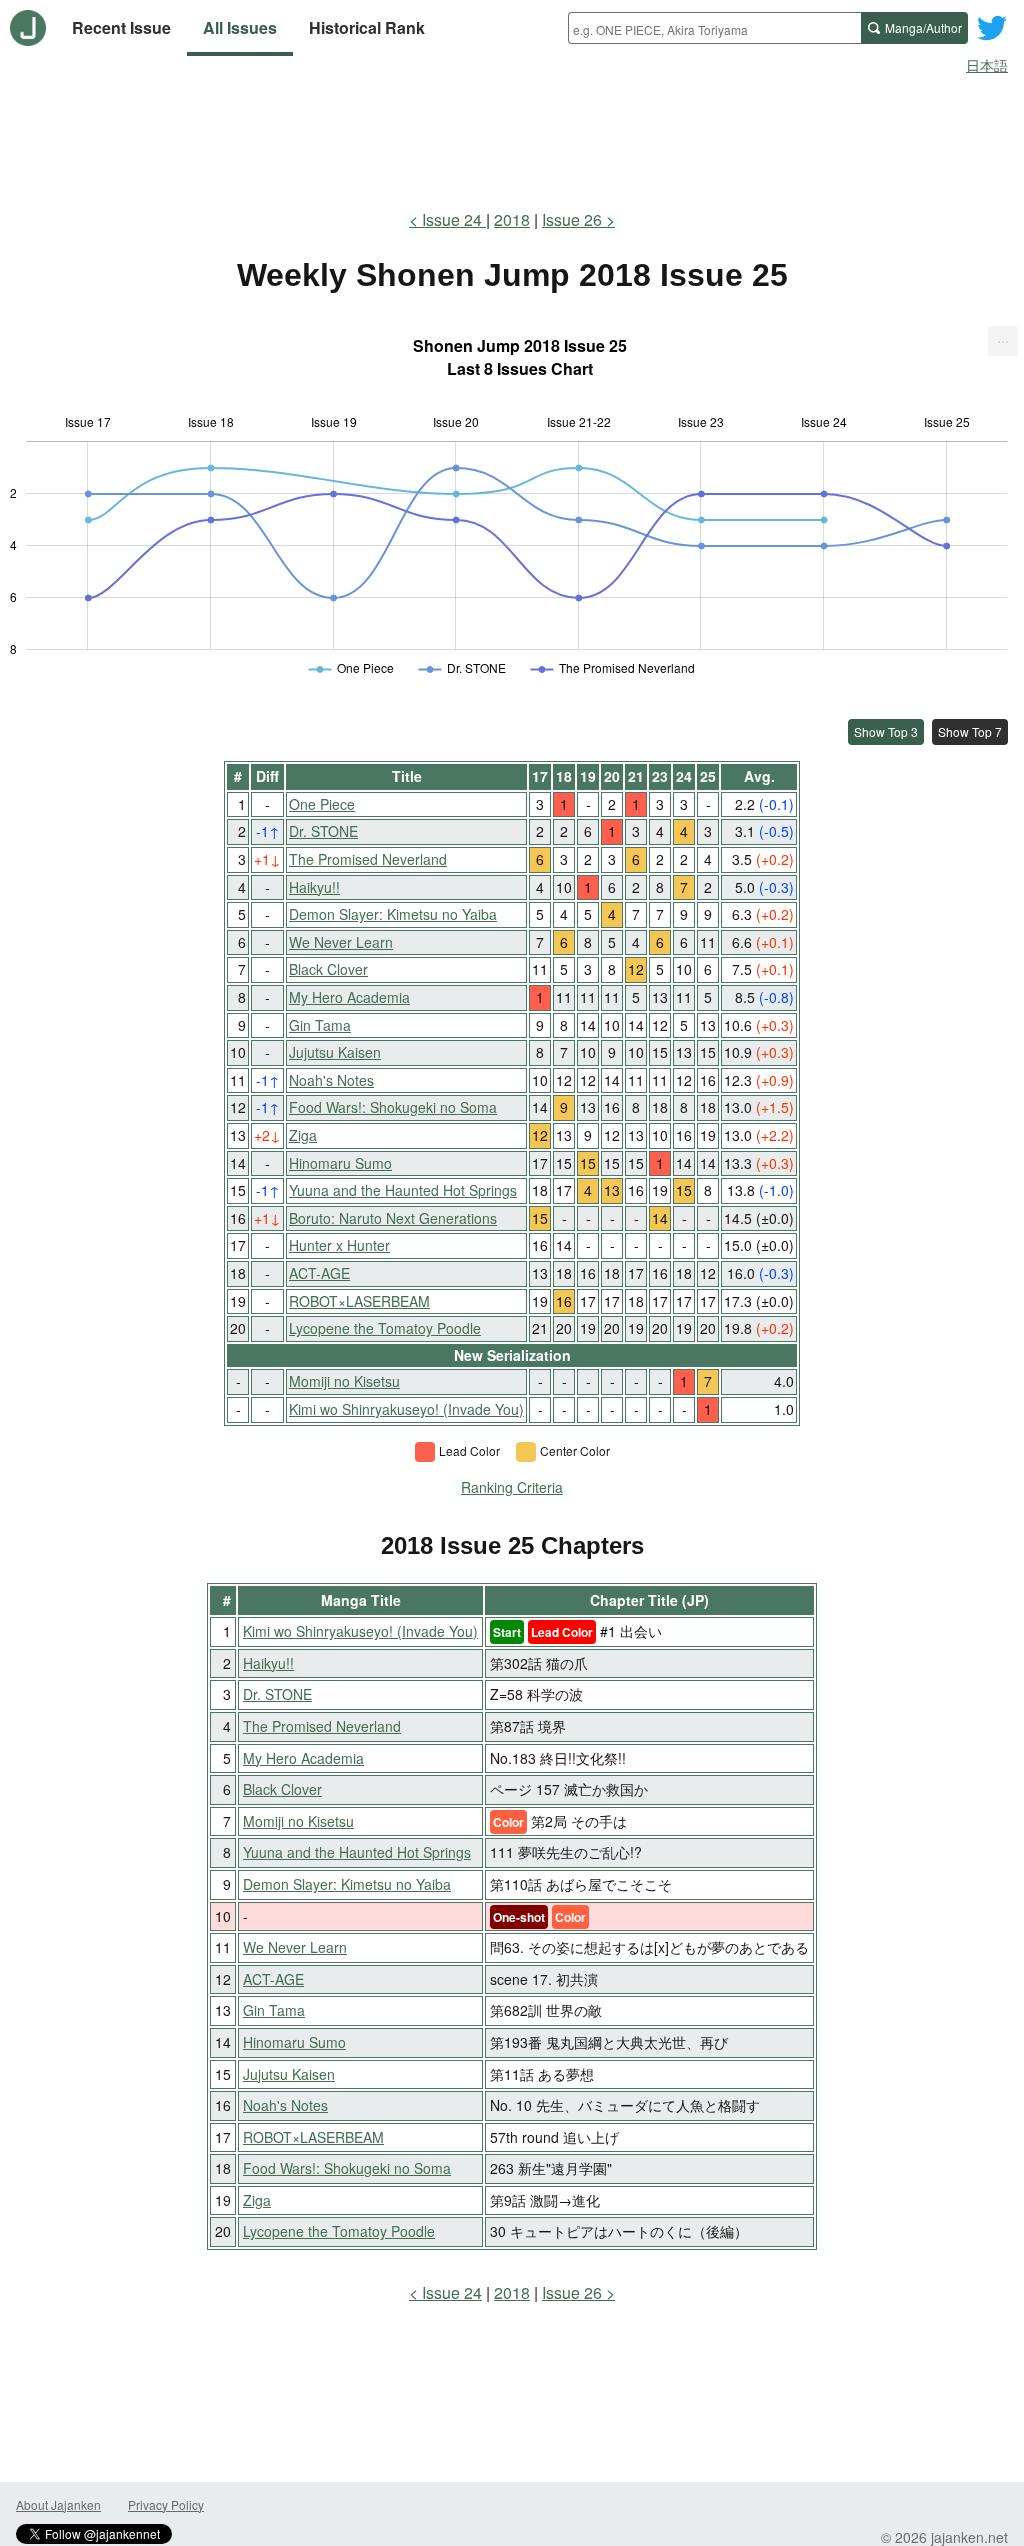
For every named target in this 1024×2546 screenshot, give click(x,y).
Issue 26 (572, 219)
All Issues (240, 27)
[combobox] (714, 28)
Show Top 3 (886, 731)
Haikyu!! (314, 887)
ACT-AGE (319, 1273)
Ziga (303, 1135)
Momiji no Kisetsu (344, 1381)
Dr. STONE (323, 831)
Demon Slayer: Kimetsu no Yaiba (393, 914)
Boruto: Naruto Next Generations (393, 1218)
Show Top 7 (970, 731)
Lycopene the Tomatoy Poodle (385, 1328)
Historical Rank (367, 27)
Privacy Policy (166, 2504)
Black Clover (328, 969)
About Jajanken (58, 2504)
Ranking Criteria (512, 1487)
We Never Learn (341, 942)
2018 (512, 219)
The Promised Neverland (368, 859)
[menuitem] (1003, 341)
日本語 (987, 65)
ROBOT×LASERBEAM (359, 1301)
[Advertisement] (512, 138)
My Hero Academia (349, 997)
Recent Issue (121, 27)
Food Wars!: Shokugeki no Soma (393, 1107)
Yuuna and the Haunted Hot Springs (403, 1190)
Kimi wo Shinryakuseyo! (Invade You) (406, 1409)
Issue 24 (454, 219)
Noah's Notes (331, 1080)
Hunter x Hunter (339, 1245)
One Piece (322, 804)
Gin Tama (320, 1025)
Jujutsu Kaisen (335, 1052)
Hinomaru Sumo (340, 1163)
